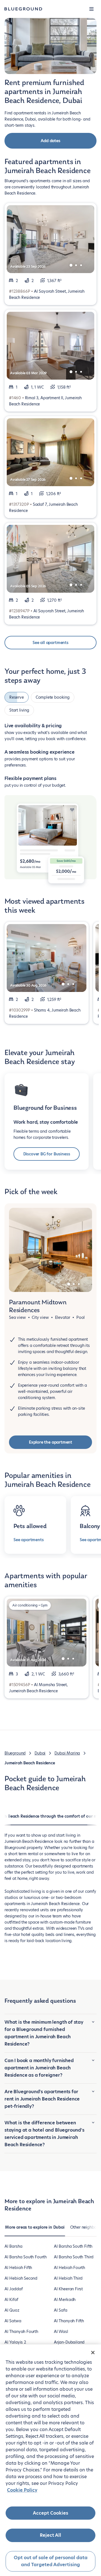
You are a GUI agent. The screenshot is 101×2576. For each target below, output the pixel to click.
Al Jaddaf (13, 2289)
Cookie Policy (22, 2490)
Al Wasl (61, 2332)
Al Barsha (13, 2246)
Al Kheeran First (68, 2289)
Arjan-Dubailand (69, 2342)
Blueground (15, 1753)
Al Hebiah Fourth (69, 2268)
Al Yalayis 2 (15, 2342)
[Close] (93, 2353)
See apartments (28, 1540)
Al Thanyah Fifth (69, 2321)
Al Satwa (13, 2321)
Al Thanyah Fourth (21, 2332)
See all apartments (50, 643)
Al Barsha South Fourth (26, 2257)
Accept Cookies (50, 2513)
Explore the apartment (50, 1442)
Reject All (50, 2535)
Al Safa (61, 2310)
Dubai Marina (67, 1753)
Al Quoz (12, 2310)
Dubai (40, 1753)
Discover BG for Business (47, 1154)
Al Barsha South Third (74, 2257)
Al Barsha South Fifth (73, 2246)
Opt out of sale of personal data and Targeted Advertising (51, 2561)
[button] (91, 9)
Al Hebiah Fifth (18, 2268)
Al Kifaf (11, 2300)
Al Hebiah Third (68, 2278)
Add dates (50, 141)
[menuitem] (35, 2230)
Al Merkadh (65, 2300)
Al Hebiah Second (21, 2278)
